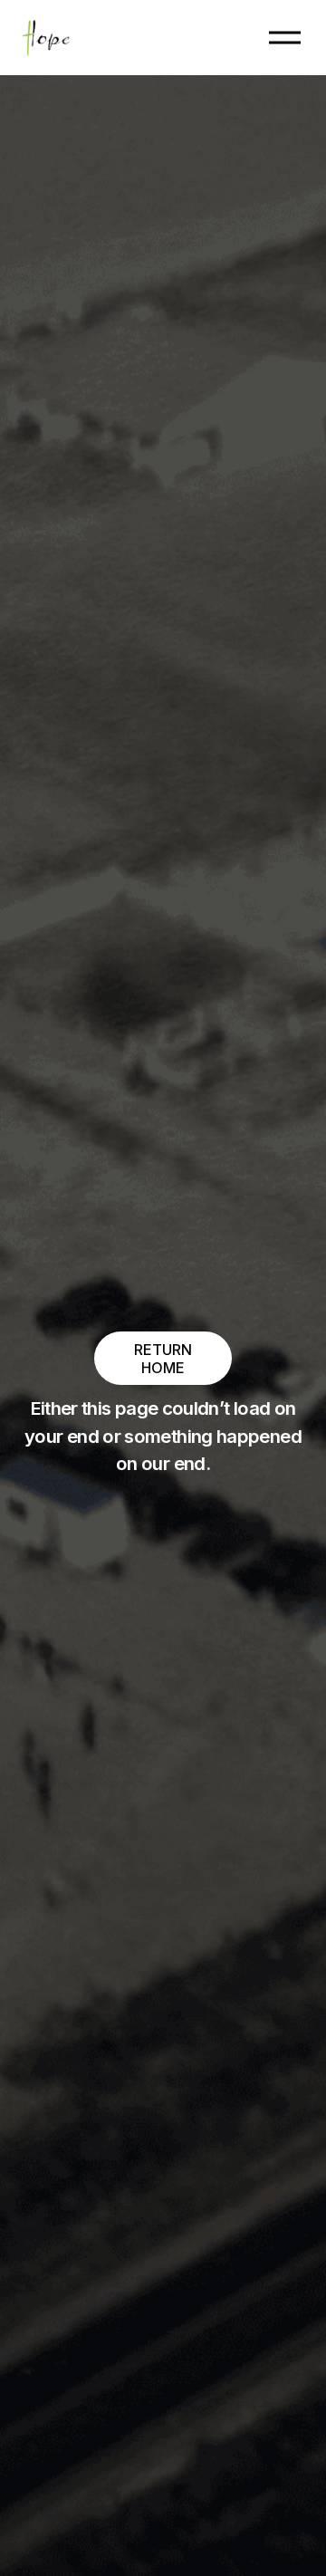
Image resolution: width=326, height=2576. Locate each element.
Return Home (163, 1359)
